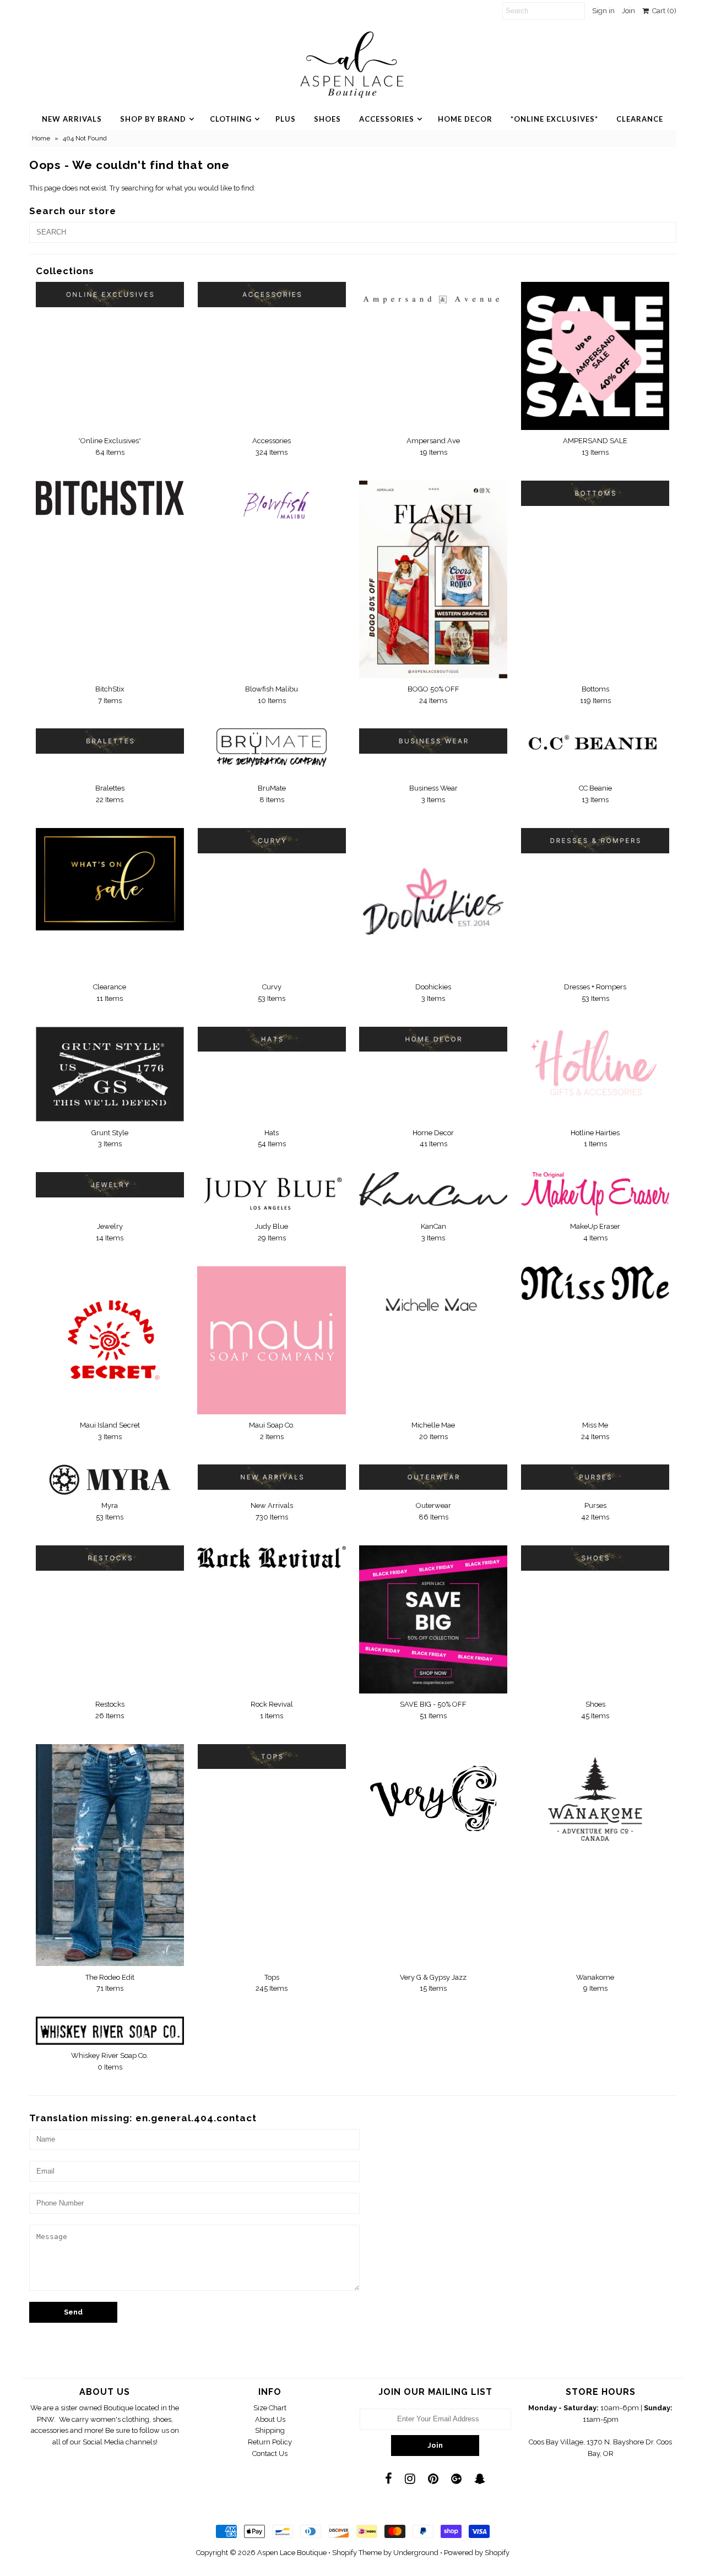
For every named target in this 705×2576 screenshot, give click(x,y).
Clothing (231, 119)
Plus (286, 119)
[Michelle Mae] (433, 1305)
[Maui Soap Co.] (271, 1340)
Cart (663, 11)
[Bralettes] (110, 741)
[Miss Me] (595, 1283)
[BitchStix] (110, 498)
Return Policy (270, 2442)
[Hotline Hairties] (595, 1064)
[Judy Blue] (271, 1193)
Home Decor (465, 119)
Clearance (640, 119)
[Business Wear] (433, 741)
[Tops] (271, 1757)
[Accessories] (271, 295)
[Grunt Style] (110, 1074)
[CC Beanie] (595, 745)
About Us (270, 2419)
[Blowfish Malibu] (271, 510)
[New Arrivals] (271, 1477)
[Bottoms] (595, 493)
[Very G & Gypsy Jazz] (433, 1793)
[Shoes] (595, 1558)
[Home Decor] (433, 1039)
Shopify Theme (357, 2553)
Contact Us (270, 2454)
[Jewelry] (110, 1185)
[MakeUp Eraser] (595, 1194)
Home (41, 138)
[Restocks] (110, 1558)
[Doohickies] (433, 902)
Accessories (387, 119)
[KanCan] (433, 1189)
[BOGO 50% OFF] (433, 579)
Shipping (270, 2430)
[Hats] (271, 1039)
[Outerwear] (433, 1477)
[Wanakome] (595, 1799)
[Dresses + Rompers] (595, 841)
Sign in (603, 11)
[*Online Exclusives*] (110, 295)
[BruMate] (271, 753)
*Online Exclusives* (554, 119)
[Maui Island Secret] (110, 1340)
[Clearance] (110, 879)
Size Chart (270, 2408)
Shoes (327, 119)
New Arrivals (72, 119)
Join (628, 11)
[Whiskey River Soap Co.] (110, 2031)
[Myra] (110, 1480)
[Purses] (595, 1477)
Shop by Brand (153, 119)
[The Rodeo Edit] (110, 1855)
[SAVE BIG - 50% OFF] (433, 1619)
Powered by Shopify (477, 2553)
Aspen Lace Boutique (292, 2553)
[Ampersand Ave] (433, 295)
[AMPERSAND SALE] (595, 356)
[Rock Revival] (271, 1557)
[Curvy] (271, 841)
